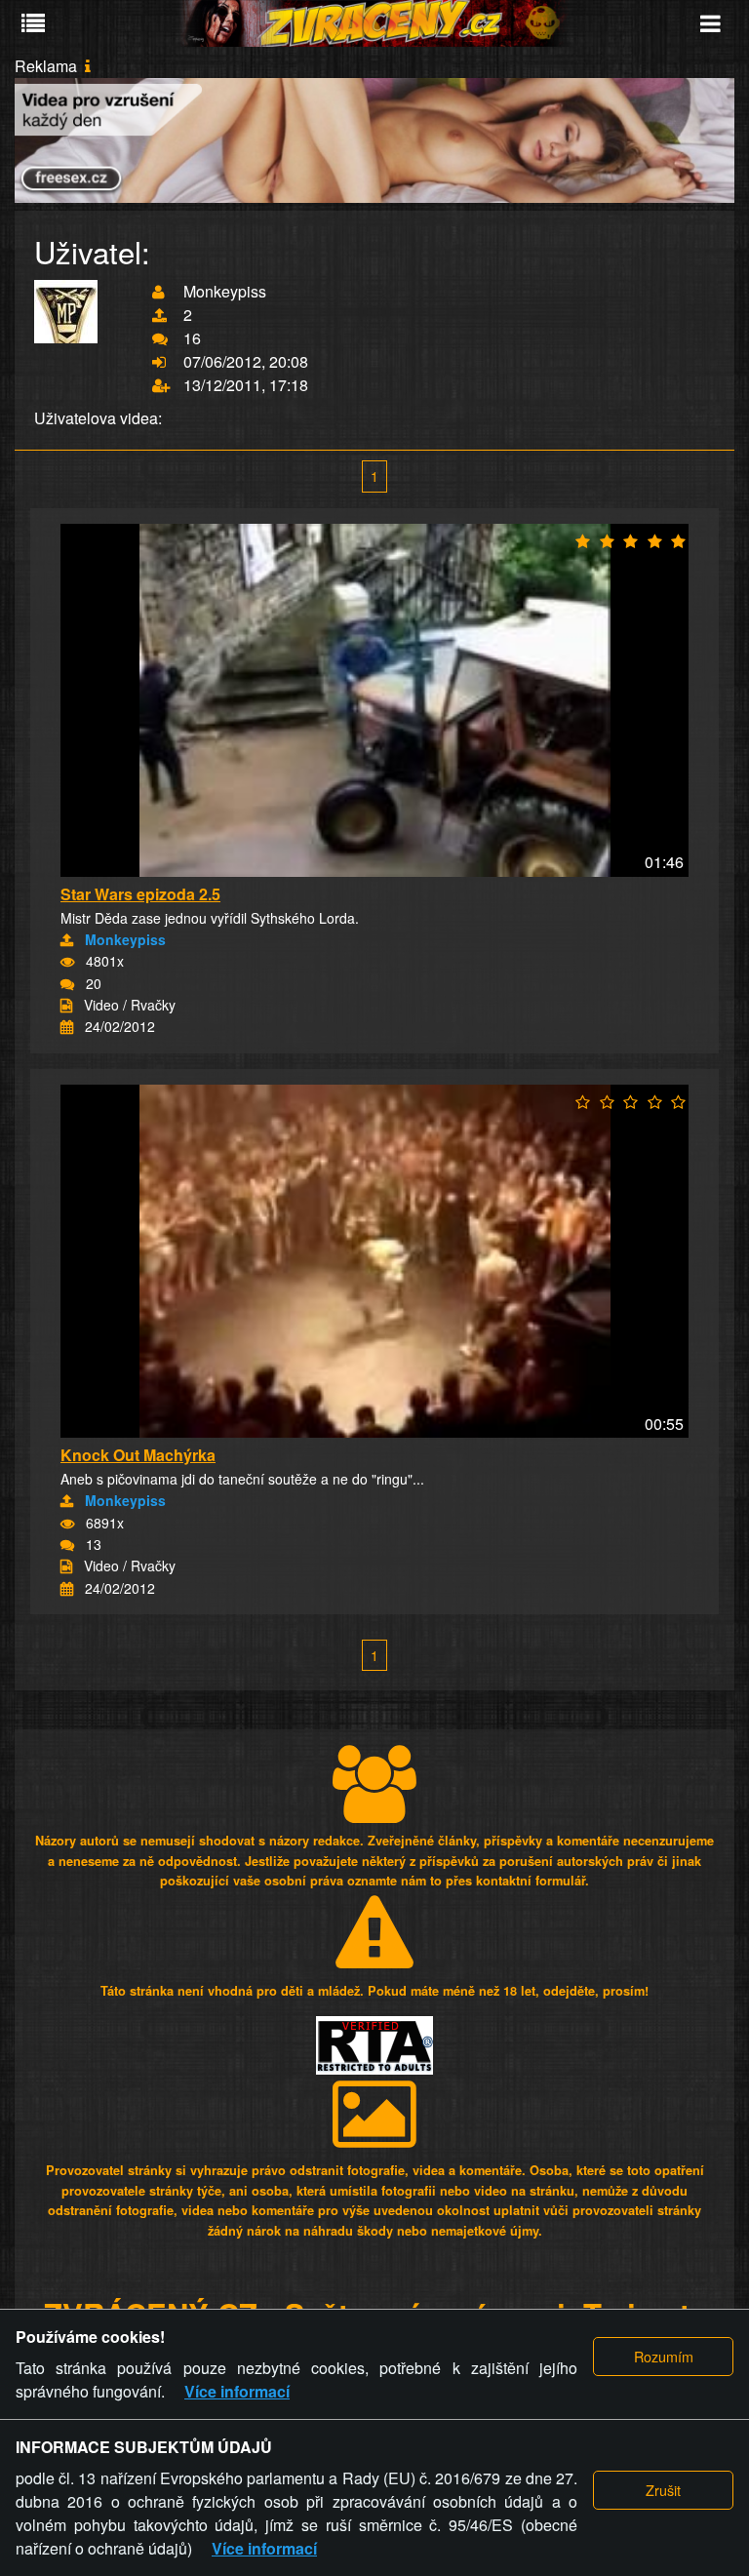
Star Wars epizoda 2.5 (140, 894)
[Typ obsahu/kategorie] (66, 1006)
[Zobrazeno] (67, 962)
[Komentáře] (67, 984)
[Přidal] (67, 940)
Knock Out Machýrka (138, 1455)
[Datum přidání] (67, 1027)
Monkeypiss (125, 939)
